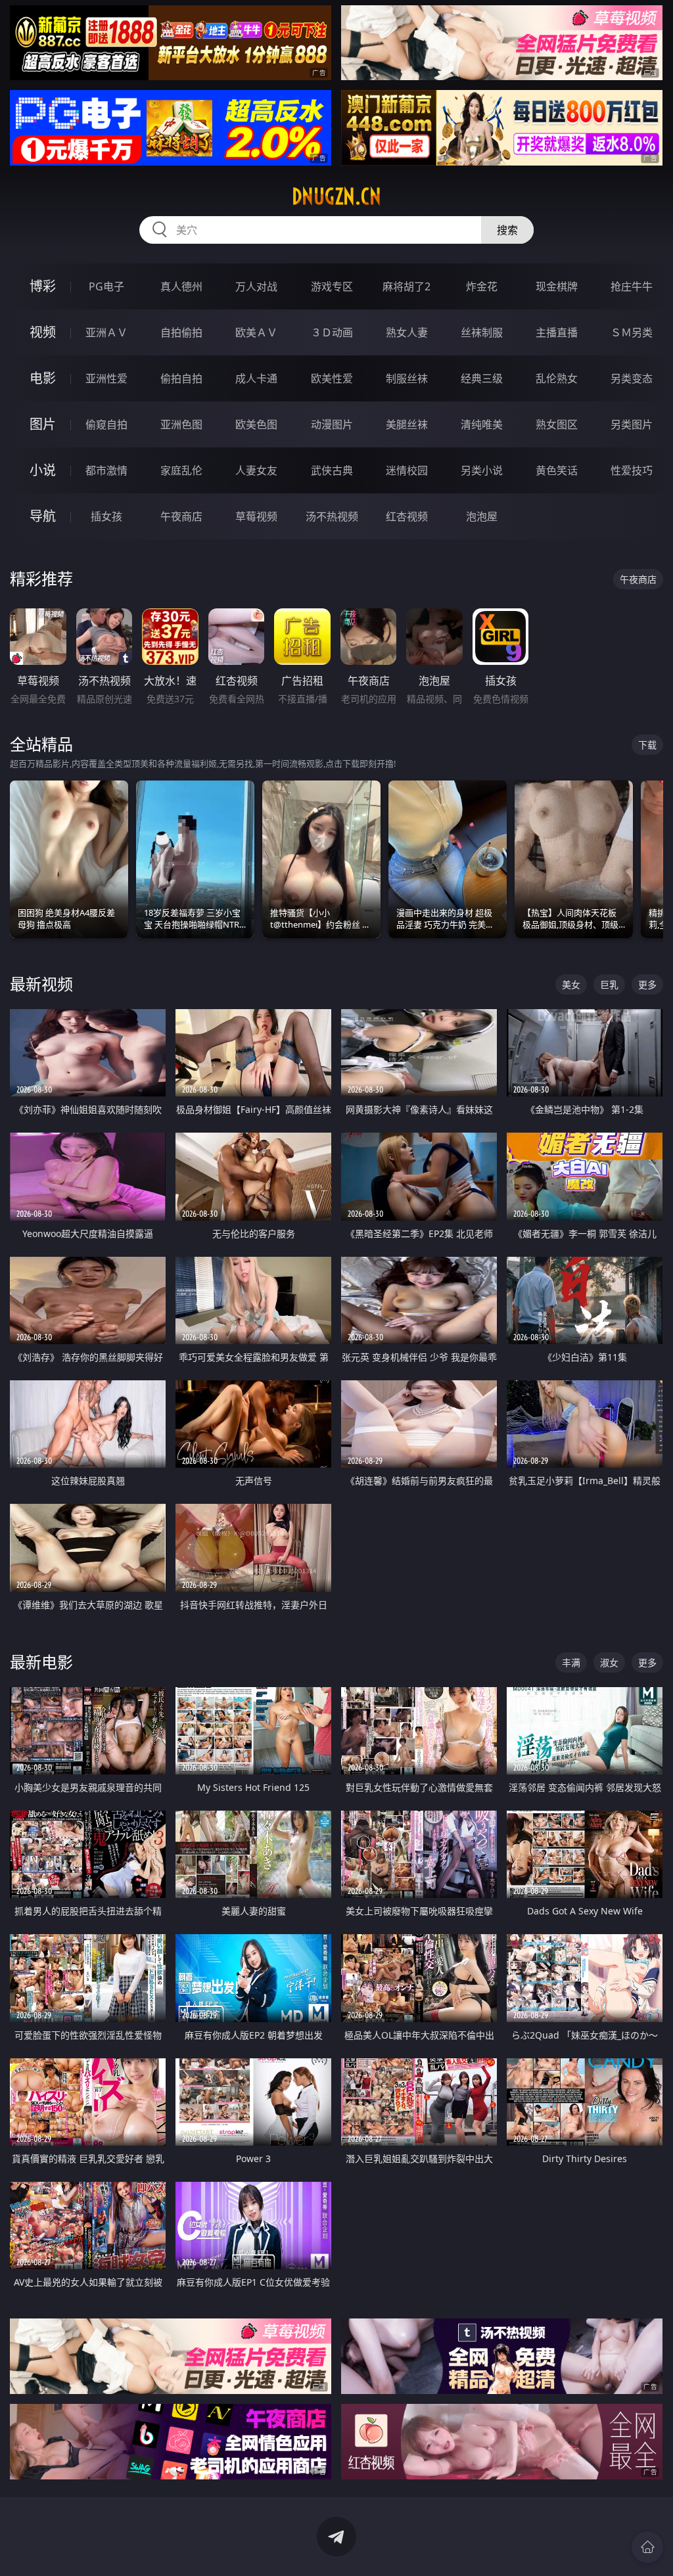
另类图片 (632, 424)
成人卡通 (256, 378)
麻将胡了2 (406, 286)
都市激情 (106, 470)
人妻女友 (256, 470)
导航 (43, 516)
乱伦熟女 (557, 378)
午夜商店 (181, 516)
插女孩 (106, 516)
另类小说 (482, 470)
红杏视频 (407, 516)
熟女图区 (557, 424)
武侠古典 (332, 470)
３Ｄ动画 (332, 332)
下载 (647, 745)
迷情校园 (407, 470)
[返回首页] (647, 2547)
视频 (43, 332)
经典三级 (482, 378)
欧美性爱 (332, 378)
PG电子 (106, 286)
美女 (571, 984)
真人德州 (181, 286)
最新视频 (41, 984)
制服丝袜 (407, 378)
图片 (43, 424)
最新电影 (41, 1662)
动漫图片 (332, 424)
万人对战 (256, 286)
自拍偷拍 (181, 332)
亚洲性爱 (106, 378)
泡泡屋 (482, 516)
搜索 (507, 230)
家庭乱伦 (181, 470)
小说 (43, 470)
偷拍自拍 (181, 378)
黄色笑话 (557, 470)
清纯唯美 (482, 424)
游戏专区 (332, 286)
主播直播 (557, 332)
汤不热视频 (332, 516)
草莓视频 (256, 516)
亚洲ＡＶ (106, 332)
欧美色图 (256, 424)
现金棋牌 (557, 286)
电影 (43, 378)
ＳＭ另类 (632, 332)
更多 (647, 984)
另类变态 (632, 378)
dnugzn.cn (336, 196)
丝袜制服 (482, 332)
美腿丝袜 (407, 424)
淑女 (609, 1662)
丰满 (571, 1662)
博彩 (43, 286)
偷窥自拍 (106, 424)
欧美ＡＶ (256, 332)
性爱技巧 (632, 470)
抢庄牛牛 (632, 286)
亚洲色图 (181, 424)
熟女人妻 (407, 332)
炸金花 (482, 286)
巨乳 (609, 984)
